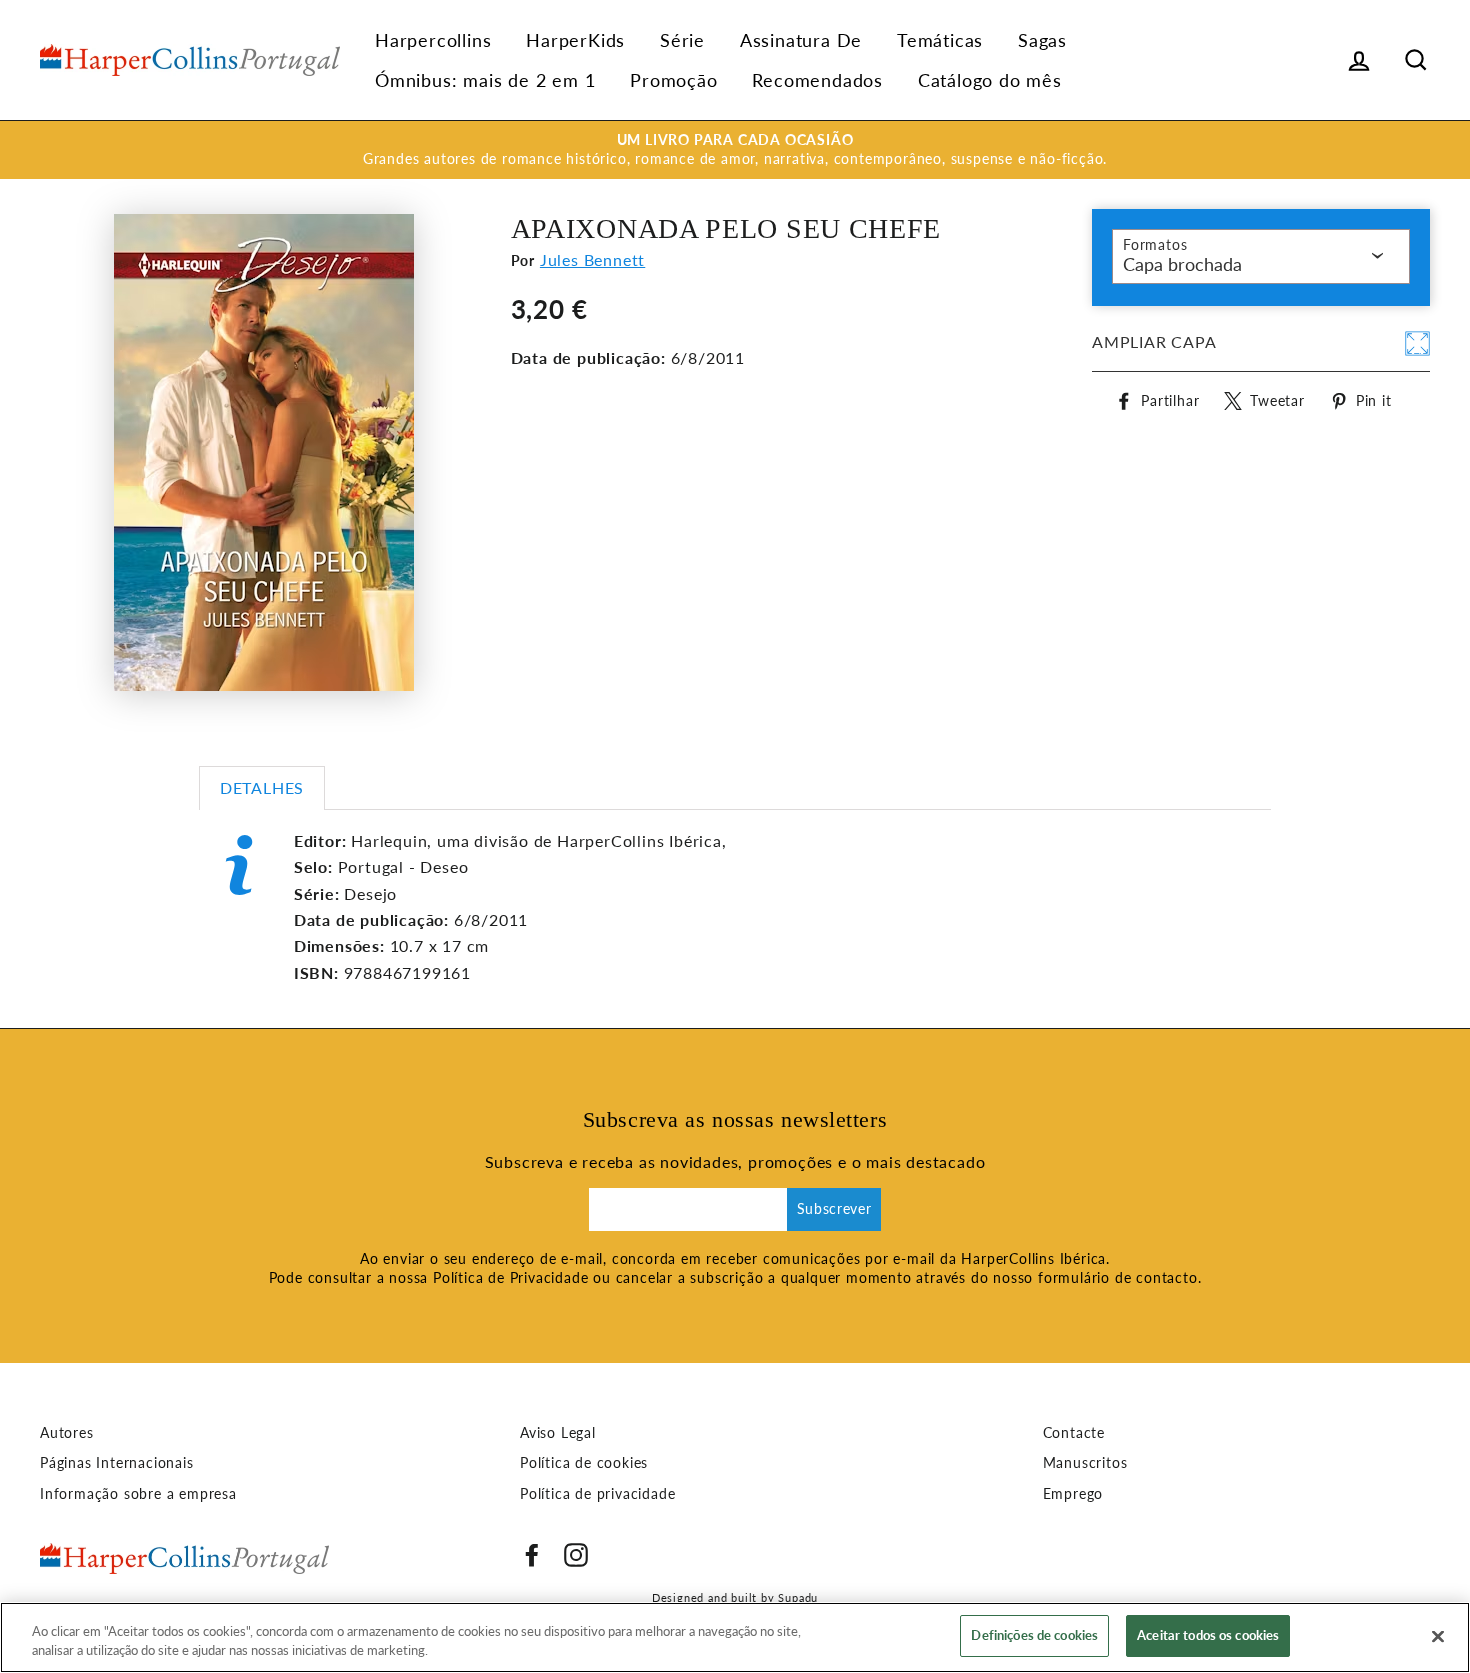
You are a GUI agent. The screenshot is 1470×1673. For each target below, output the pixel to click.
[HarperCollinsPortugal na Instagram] (576, 1555)
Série (682, 40)
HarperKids (575, 40)
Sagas (1042, 40)
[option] (735, 150)
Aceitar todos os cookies (1208, 1635)
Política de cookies (584, 1463)
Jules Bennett (592, 259)
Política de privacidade (597, 1494)
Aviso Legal (558, 1433)
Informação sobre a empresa (138, 1494)
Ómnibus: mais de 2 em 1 (485, 80)
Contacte (1074, 1433)
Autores (67, 1433)
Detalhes (262, 787)
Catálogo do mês (990, 80)
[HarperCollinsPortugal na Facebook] (532, 1555)
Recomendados (817, 80)
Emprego (1073, 1494)
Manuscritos (1085, 1463)
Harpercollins (433, 40)
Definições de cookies (1034, 1635)
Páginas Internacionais (117, 1463)
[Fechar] (1438, 1636)
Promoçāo (673, 80)
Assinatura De (801, 40)
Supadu (798, 1597)
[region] (735, 1637)
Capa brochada (1182, 264)
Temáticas (940, 40)
